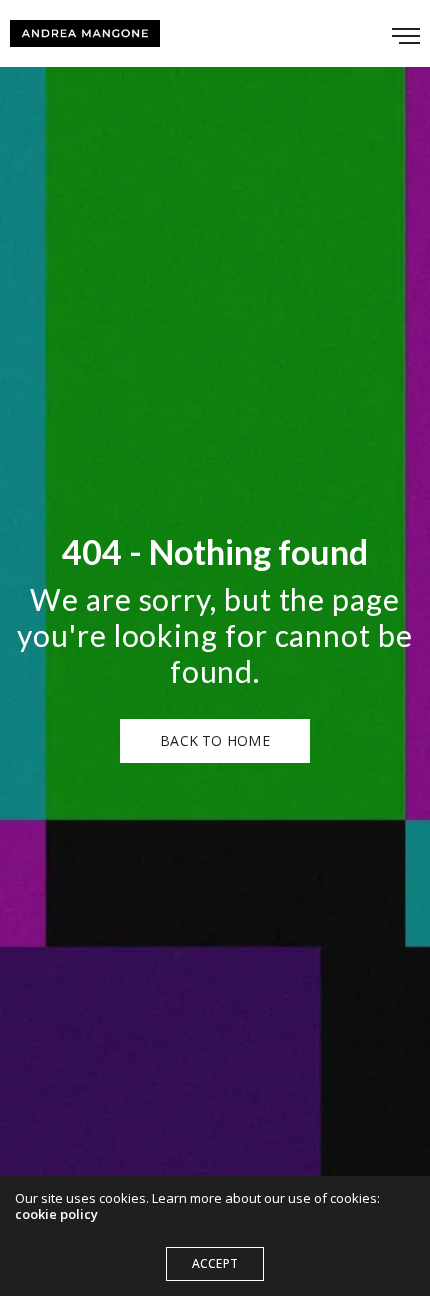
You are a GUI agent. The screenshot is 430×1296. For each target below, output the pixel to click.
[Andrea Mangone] (85, 33)
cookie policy (56, 1214)
